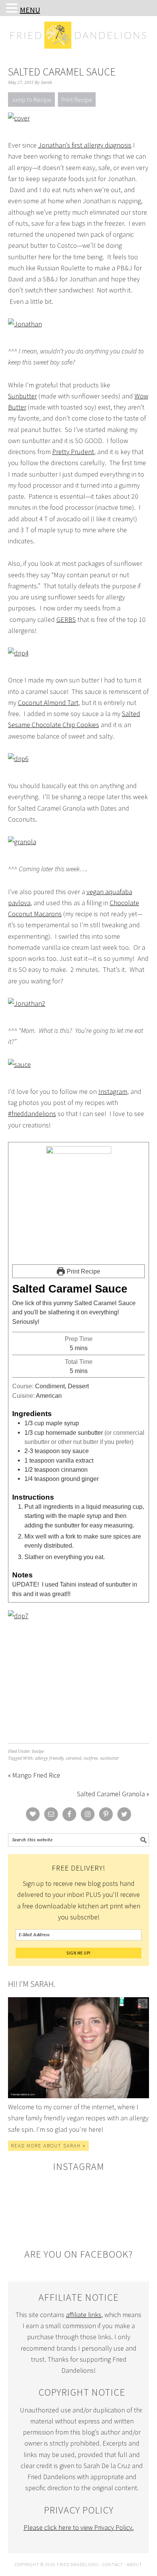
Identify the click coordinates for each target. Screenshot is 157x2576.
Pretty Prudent (73, 452)
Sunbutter (22, 396)
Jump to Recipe (31, 100)
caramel (74, 1758)
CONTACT (113, 2564)
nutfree (91, 1758)
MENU (30, 10)
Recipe (38, 1751)
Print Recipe (77, 100)
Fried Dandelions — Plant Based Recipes (79, 50)
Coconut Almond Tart (48, 703)
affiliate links (84, 2315)
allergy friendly (49, 1758)
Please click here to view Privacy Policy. (79, 2527)
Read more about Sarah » (48, 2146)
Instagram (113, 1091)
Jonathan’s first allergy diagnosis (85, 145)
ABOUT (135, 2564)
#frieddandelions (32, 1114)
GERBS (66, 619)
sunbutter (109, 1758)
